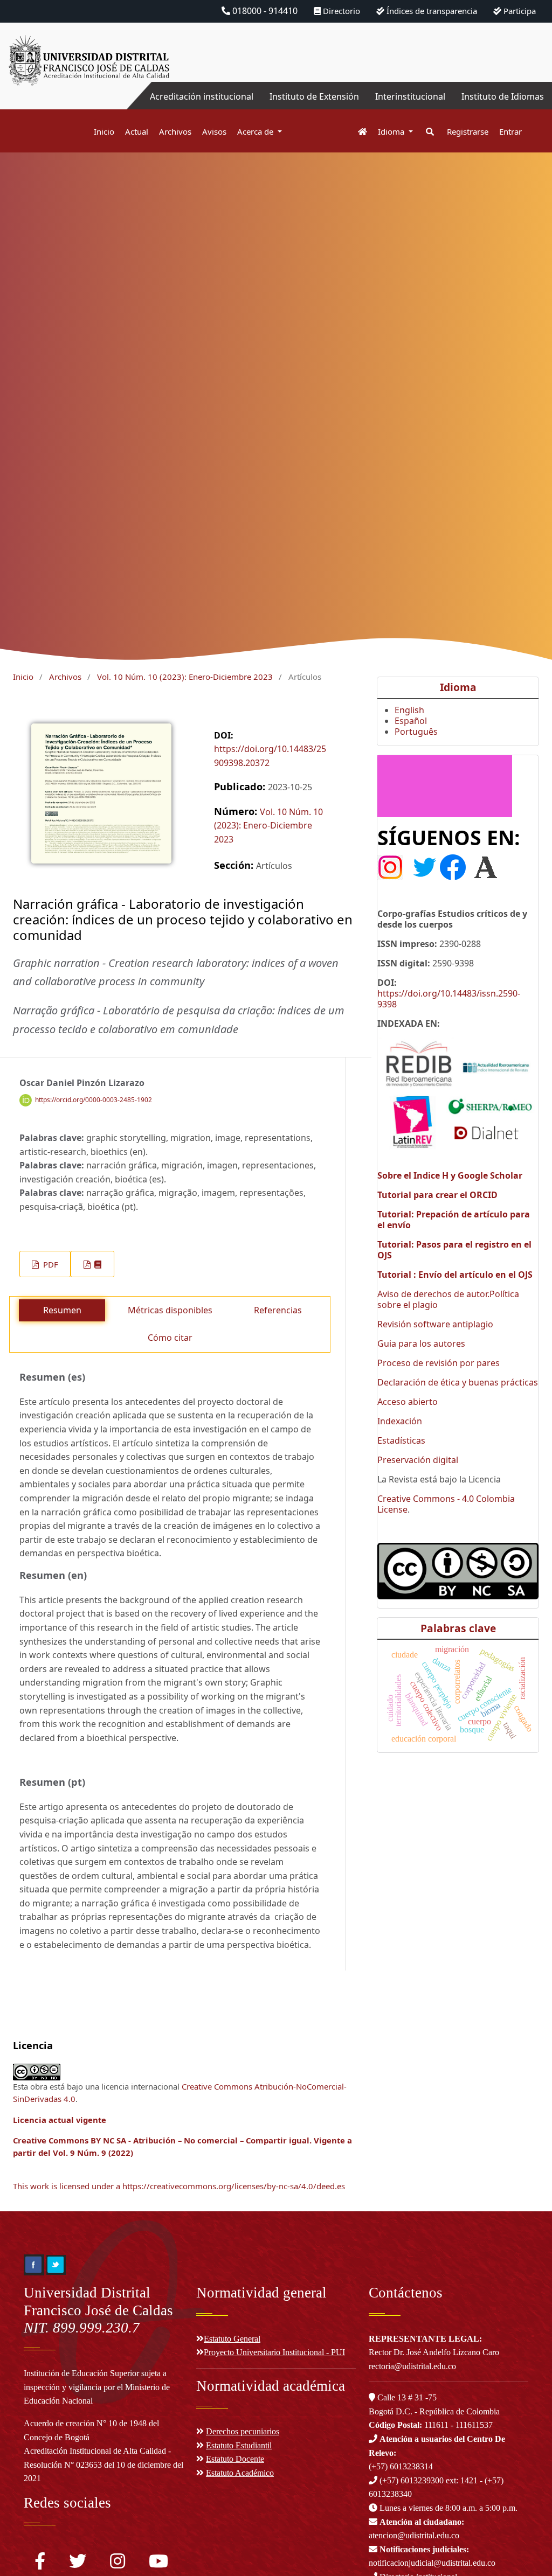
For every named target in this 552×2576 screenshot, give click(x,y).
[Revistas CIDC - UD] (357, 132)
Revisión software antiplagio (435, 1324)
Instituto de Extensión (314, 96)
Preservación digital (418, 1460)
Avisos (214, 131)
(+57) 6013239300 (412, 2480)
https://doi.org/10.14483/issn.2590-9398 (449, 999)
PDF (50, 1264)
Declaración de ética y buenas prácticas (458, 1382)
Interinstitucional (410, 96)
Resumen (62, 1310)
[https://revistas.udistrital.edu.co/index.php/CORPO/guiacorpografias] (445, 785)
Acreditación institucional (202, 96)
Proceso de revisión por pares (439, 1363)
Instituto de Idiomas (503, 96)
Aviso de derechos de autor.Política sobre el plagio (448, 1299)
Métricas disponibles (170, 1310)
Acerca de (256, 131)
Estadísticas (401, 1440)
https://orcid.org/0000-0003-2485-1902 (94, 1100)
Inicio (104, 131)
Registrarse (468, 131)
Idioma (392, 131)
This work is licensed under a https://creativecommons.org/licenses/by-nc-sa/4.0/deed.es (179, 2186)
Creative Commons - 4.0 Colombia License (446, 1504)
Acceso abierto (408, 1402)
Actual (137, 131)
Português (416, 732)
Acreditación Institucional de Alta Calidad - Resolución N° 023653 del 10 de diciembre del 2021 (103, 2464)
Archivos (175, 131)
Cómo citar (170, 1338)
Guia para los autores (421, 1343)
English (409, 710)
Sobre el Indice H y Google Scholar (450, 1175)
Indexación (400, 1421)
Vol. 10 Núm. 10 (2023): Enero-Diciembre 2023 (185, 677)
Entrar (510, 131)
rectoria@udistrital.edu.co (412, 2366)
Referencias (278, 1310)
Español (411, 721)
